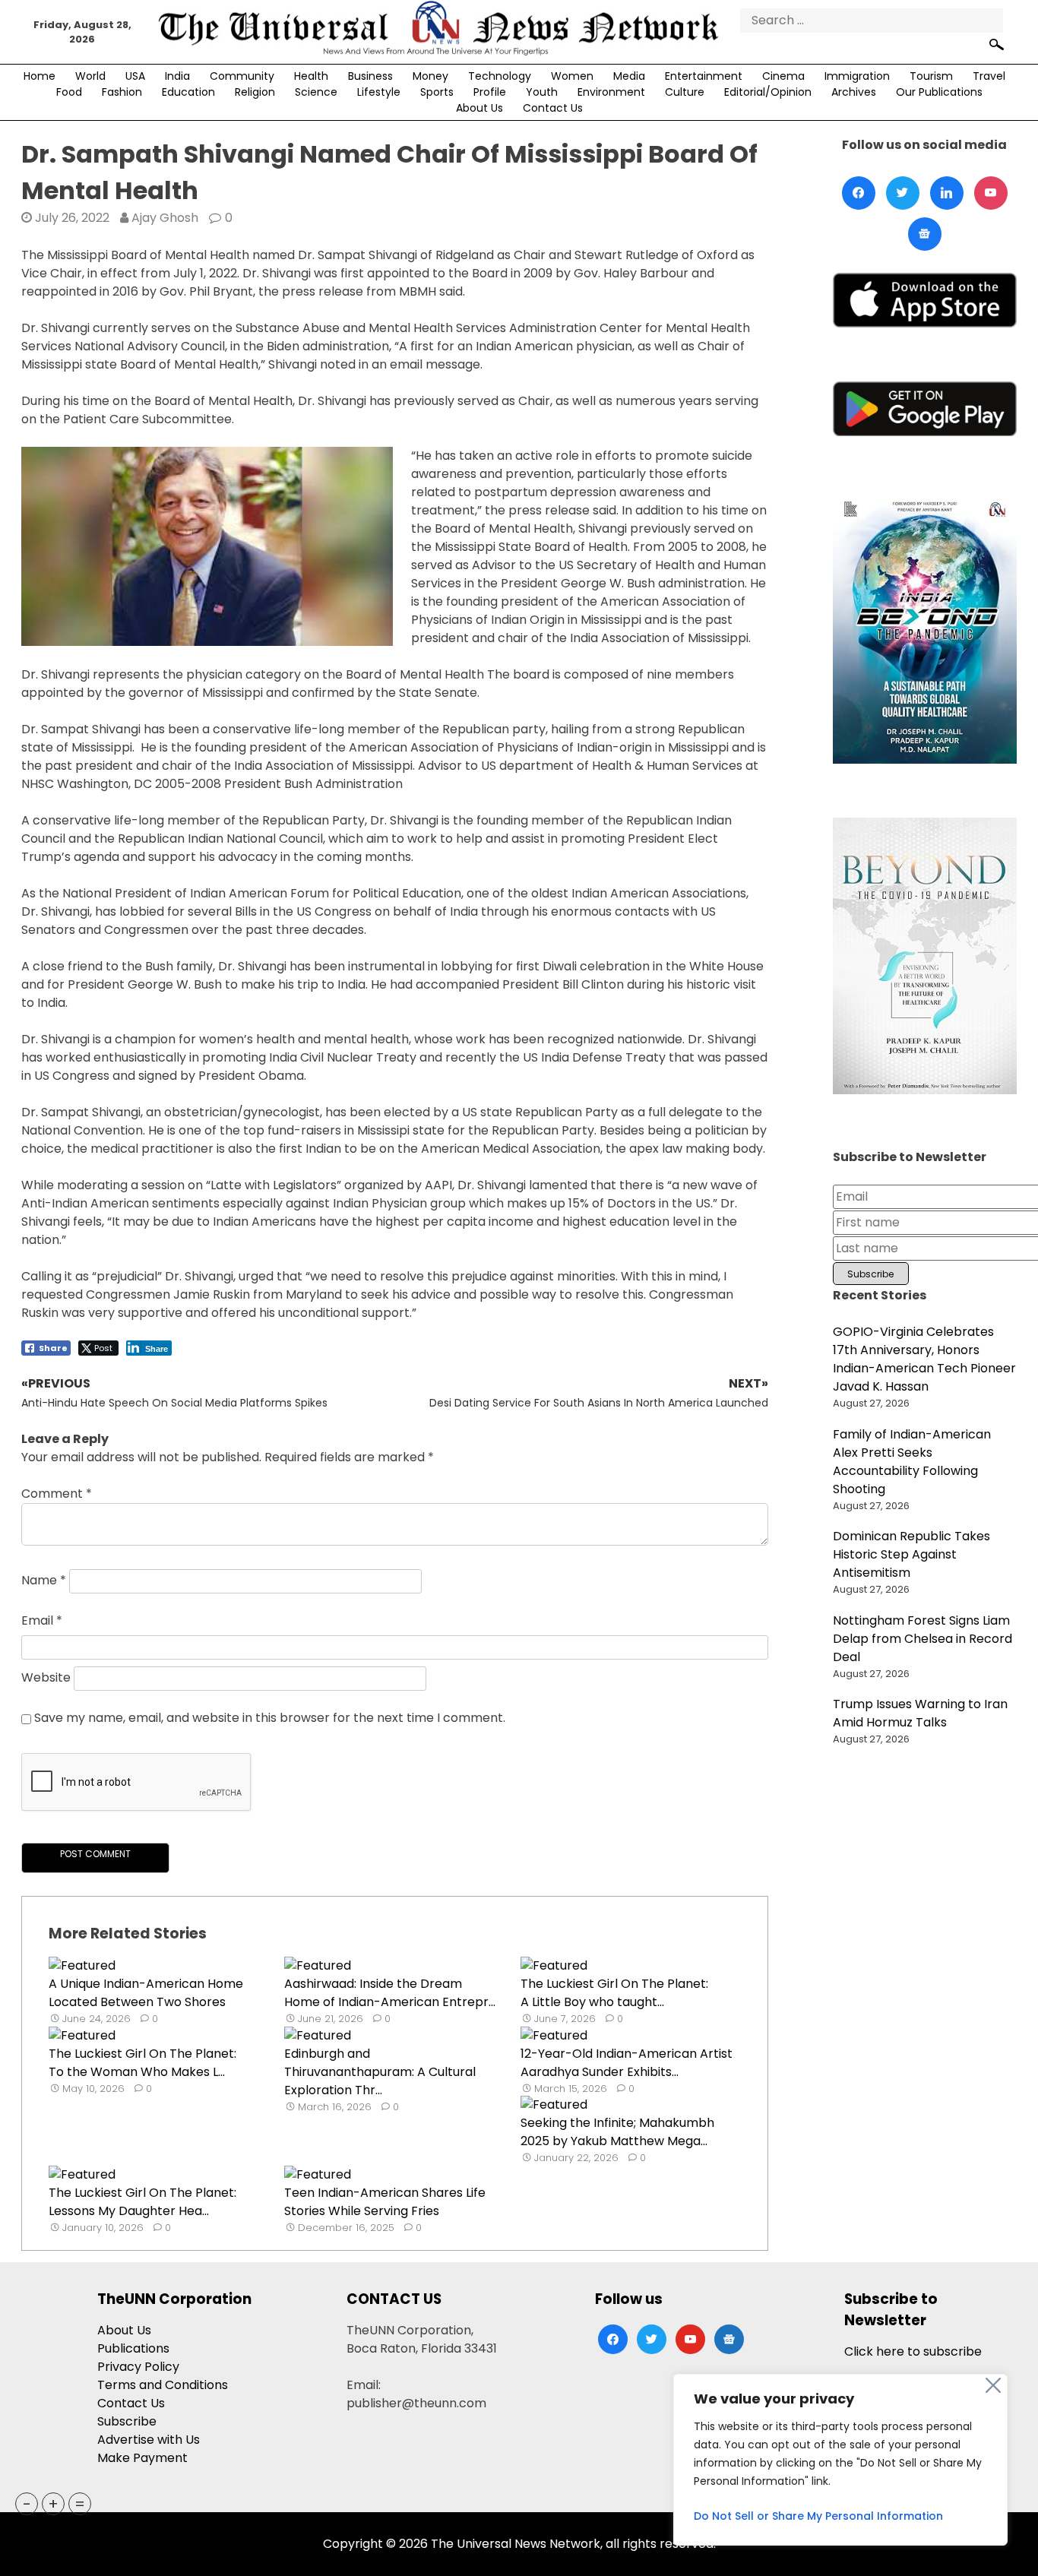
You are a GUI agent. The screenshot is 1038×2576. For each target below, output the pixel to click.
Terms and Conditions (163, 2385)
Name (44, 1581)
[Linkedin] (947, 193)
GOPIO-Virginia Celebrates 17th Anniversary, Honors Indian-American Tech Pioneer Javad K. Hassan (924, 1359)
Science (316, 92)
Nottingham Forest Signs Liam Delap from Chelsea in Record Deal (922, 1639)
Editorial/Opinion (768, 92)
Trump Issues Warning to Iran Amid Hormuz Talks (920, 1713)
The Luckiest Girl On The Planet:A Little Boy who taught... (614, 1993)
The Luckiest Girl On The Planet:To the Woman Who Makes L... (142, 2063)
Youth (542, 92)
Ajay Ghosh (165, 218)
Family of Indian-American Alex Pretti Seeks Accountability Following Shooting (912, 1462)
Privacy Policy (138, 2367)
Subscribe (127, 2421)
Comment (57, 1494)
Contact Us (553, 108)
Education (188, 92)
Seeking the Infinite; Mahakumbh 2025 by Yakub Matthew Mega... (617, 2132)
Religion (255, 92)
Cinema (783, 76)
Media (629, 76)
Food (69, 92)
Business (370, 76)
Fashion (122, 92)
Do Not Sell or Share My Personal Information (818, 2516)
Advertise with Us (149, 2440)
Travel (989, 76)
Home (40, 76)
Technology (500, 76)
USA (135, 76)
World (90, 76)
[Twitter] (903, 193)
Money (430, 76)
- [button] (27, 2504)
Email (42, 1620)
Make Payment (142, 2458)
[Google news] (925, 234)
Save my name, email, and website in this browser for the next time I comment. (270, 1718)
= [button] (80, 2504)
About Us (479, 108)
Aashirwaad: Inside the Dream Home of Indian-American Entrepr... (390, 1993)
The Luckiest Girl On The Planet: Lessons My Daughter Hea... (142, 2202)
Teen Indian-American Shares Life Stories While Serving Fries (385, 2202)
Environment (611, 92)
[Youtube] (991, 193)
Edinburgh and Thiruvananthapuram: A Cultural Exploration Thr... (380, 2072)
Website (46, 1678)
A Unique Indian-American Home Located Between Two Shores (146, 1993)
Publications (133, 2348)
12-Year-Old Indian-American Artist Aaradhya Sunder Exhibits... (627, 2063)
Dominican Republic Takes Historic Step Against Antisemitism (911, 1554)
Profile (490, 92)
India (177, 76)
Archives (854, 92)
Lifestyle (379, 92)
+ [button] (53, 2504)
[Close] (993, 2385)
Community (242, 76)
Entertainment (704, 76)
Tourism (931, 76)
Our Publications (939, 92)
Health (311, 76)
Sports (437, 92)
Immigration (857, 76)
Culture (685, 92)
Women (572, 76)
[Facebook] (859, 193)
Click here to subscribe (913, 2351)
